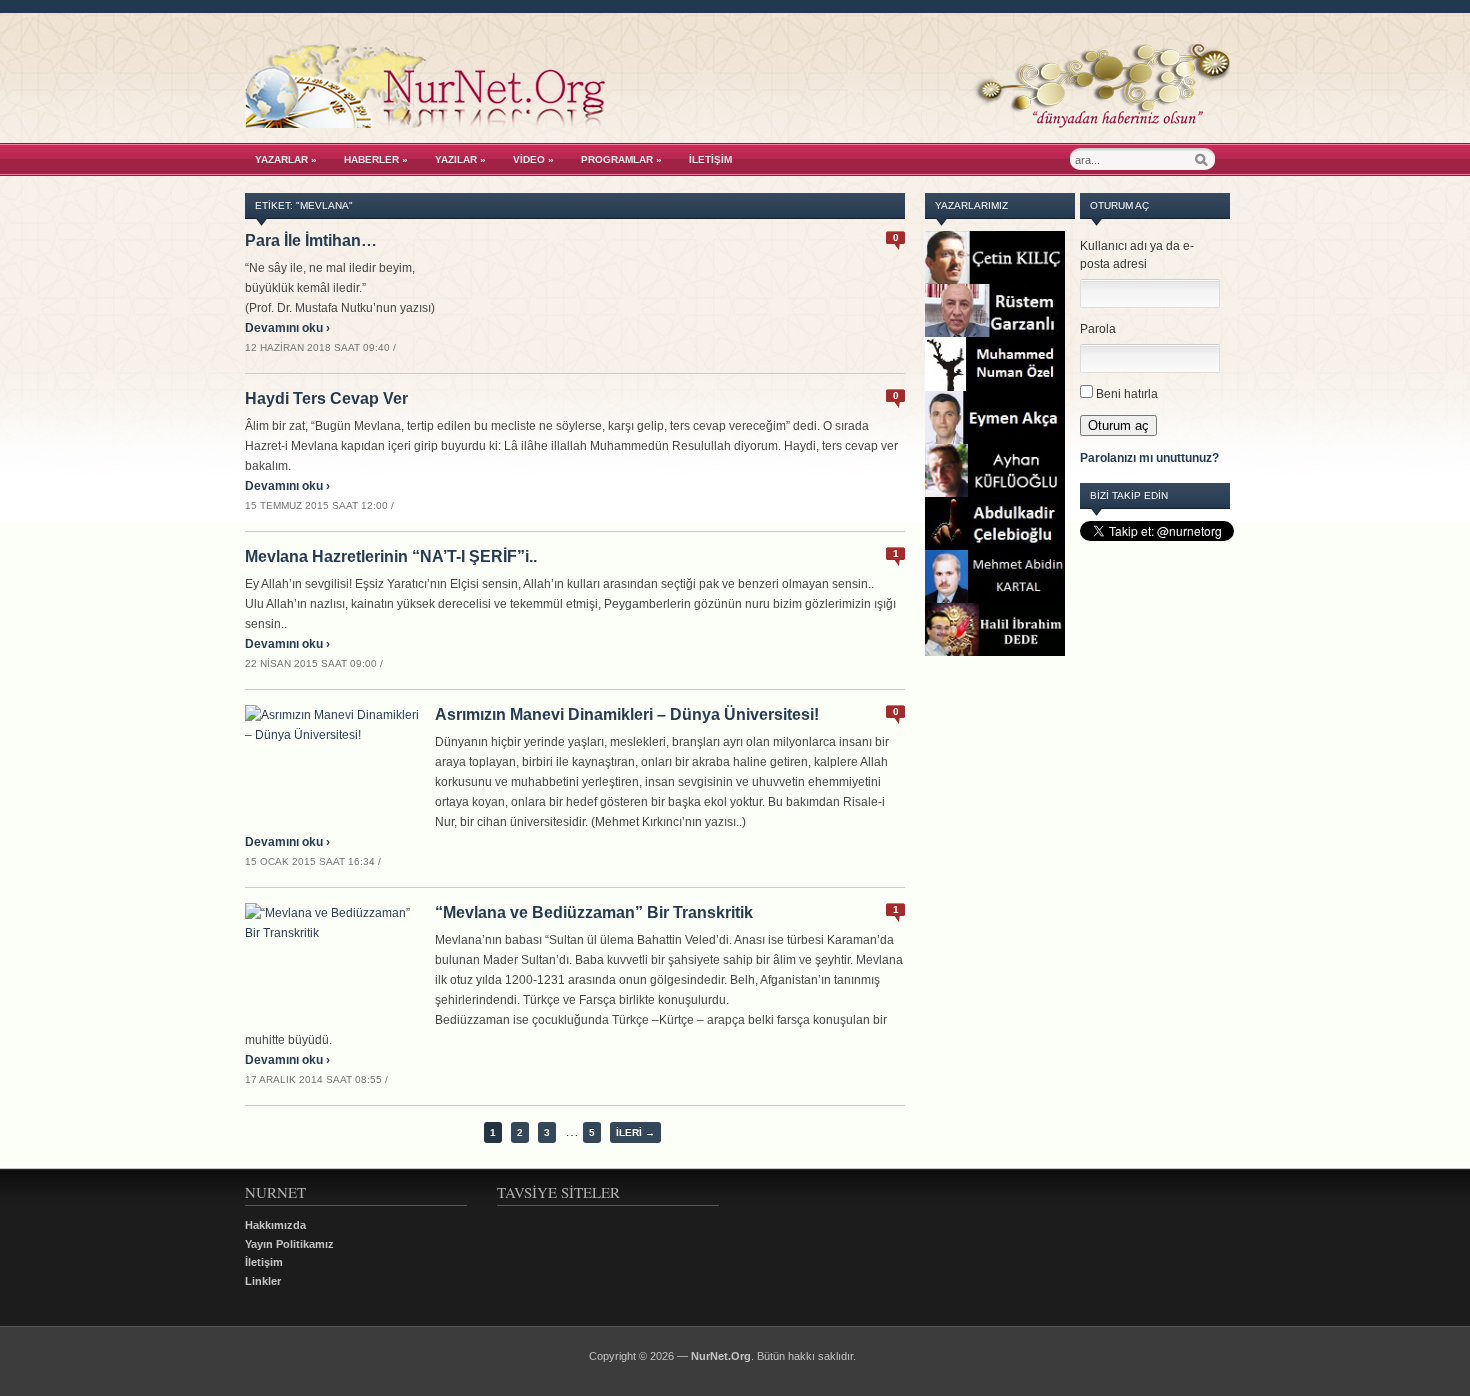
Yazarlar (286, 159)
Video (533, 159)
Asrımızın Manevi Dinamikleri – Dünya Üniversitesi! (627, 714)
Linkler (263, 1281)
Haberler (376, 159)
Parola (1098, 329)
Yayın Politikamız (289, 1244)
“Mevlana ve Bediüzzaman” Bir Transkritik (594, 912)
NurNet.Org (721, 1356)
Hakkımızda (275, 1225)
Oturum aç (1118, 425)
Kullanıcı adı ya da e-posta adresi (1137, 255)
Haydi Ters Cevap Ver (326, 398)
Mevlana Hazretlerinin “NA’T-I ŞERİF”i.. (391, 556)
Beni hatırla (1127, 394)
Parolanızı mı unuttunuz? (1149, 458)
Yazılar (460, 159)
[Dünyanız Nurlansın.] (737, 123)
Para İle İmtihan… (311, 240)
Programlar (621, 159)
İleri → (635, 1132)
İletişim (710, 159)
